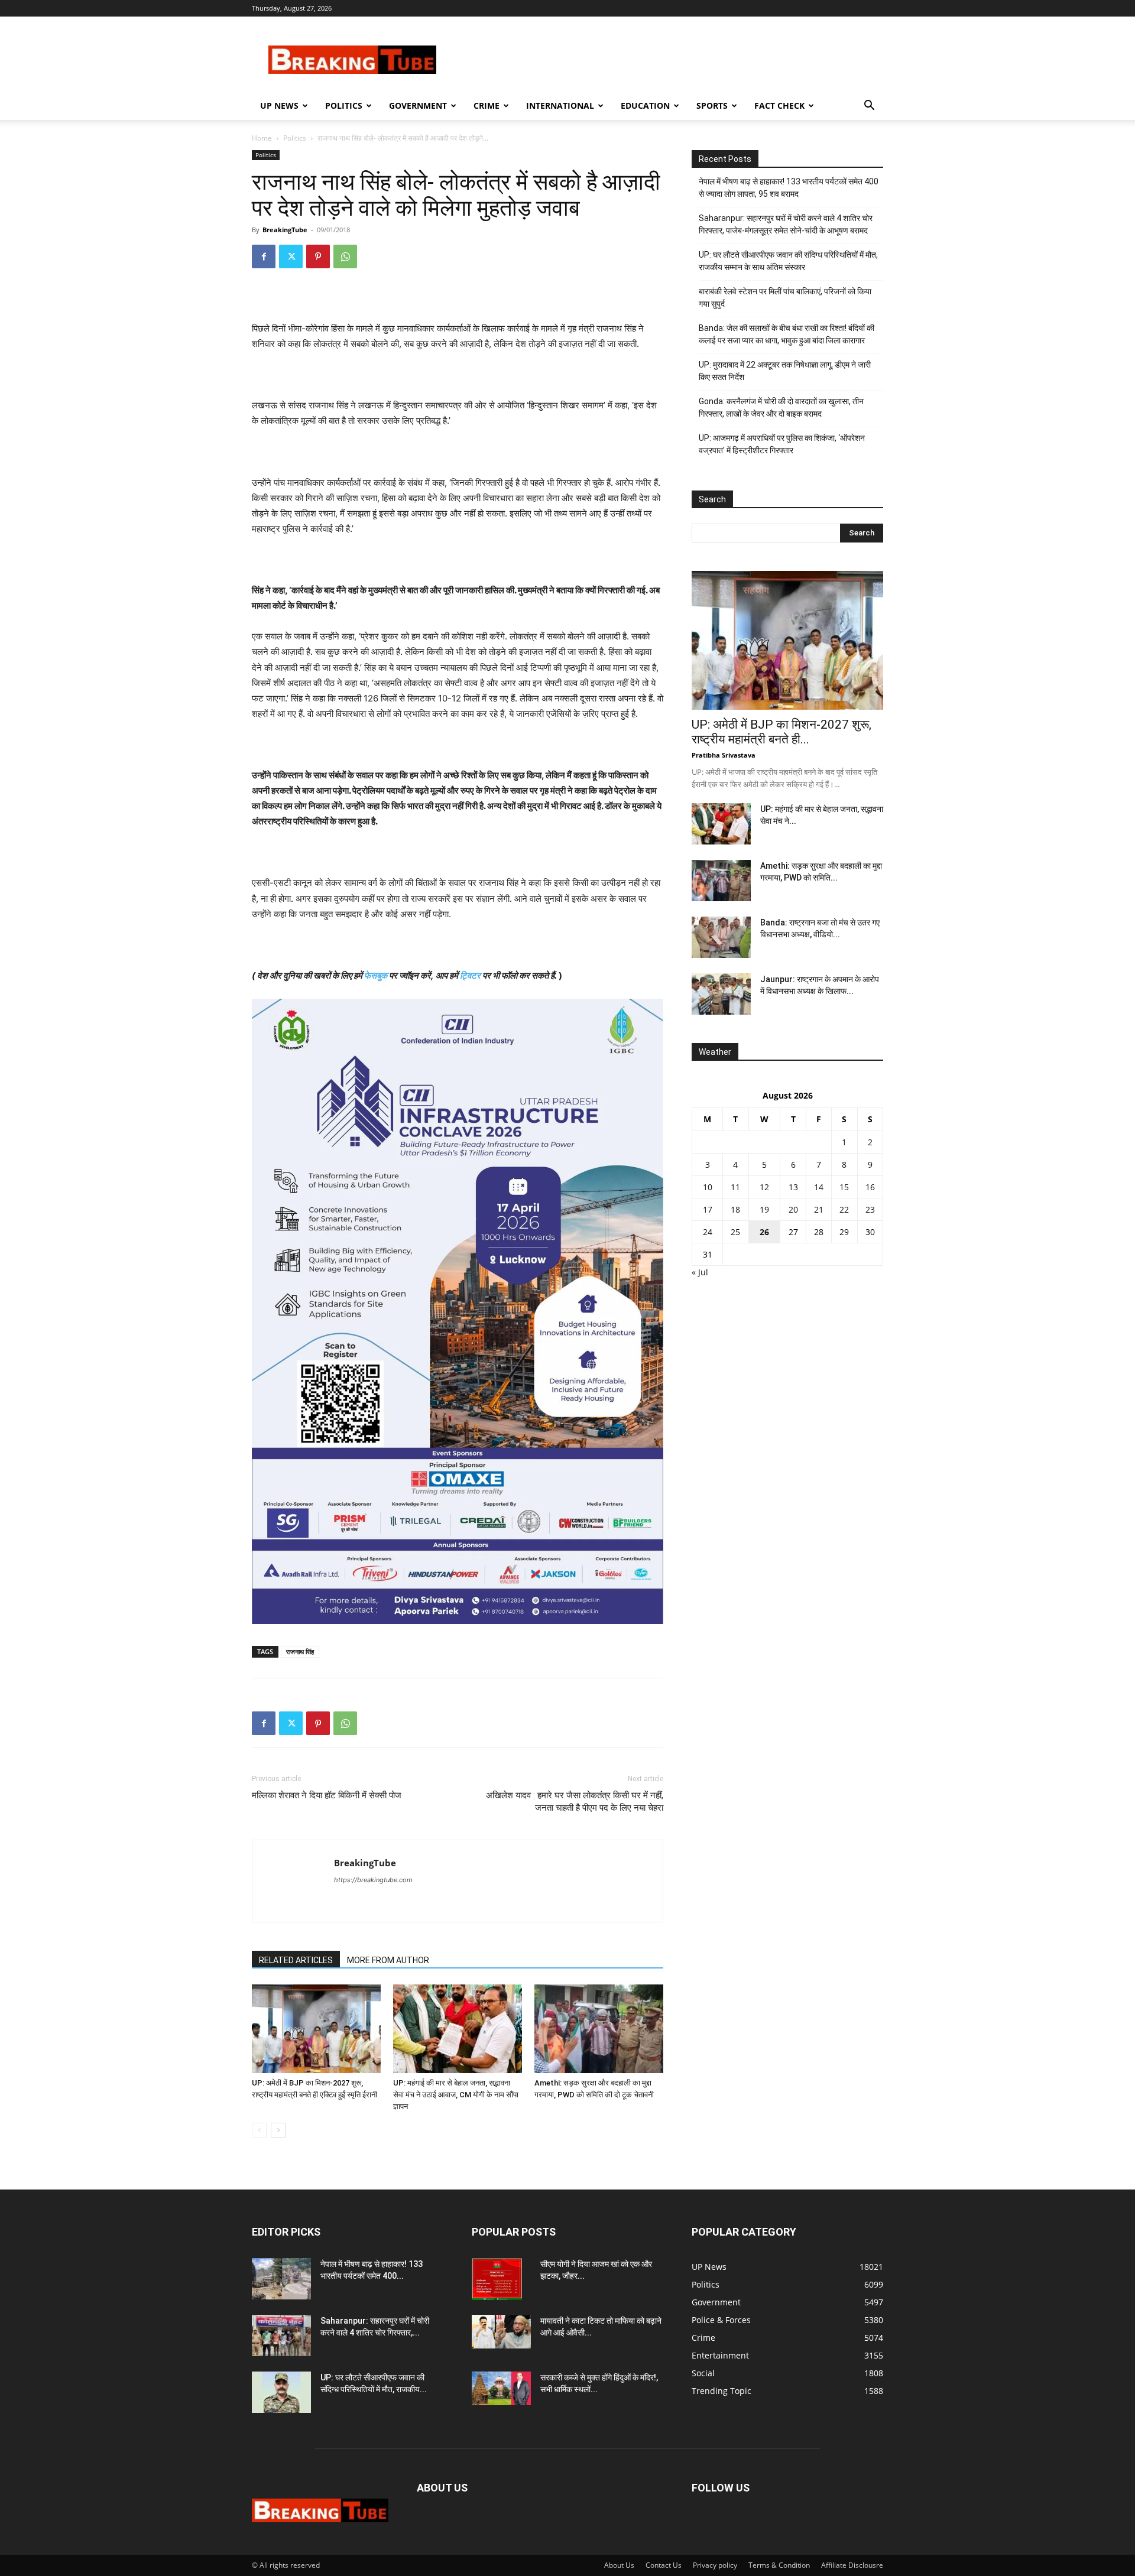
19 (764, 1209)
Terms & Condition (779, 2565)
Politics (344, 105)
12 (764, 1187)
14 (819, 1187)
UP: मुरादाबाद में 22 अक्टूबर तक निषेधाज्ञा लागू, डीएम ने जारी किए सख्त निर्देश (785, 371)
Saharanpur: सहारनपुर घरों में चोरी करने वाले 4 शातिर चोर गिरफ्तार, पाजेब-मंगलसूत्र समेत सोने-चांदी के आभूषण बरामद (786, 224)
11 (735, 1187)
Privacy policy (715, 2565)
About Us (619, 2565)
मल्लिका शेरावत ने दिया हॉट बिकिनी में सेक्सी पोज (327, 1795)
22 (844, 1209)
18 (735, 1209)
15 (844, 1187)
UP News (279, 105)
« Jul (700, 1272)
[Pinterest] (318, 256)
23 (870, 1209)
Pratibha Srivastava (724, 755)
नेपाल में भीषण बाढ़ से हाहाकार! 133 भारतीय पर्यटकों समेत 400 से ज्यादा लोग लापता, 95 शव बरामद (789, 188)
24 (708, 1232)
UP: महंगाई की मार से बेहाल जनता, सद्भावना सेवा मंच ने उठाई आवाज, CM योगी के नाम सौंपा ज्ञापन (456, 2095)
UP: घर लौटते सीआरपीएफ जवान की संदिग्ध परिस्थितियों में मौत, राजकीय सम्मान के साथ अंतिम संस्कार (788, 261)
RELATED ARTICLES (296, 1960)
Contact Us (664, 2565)
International (560, 105)
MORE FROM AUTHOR (388, 1960)
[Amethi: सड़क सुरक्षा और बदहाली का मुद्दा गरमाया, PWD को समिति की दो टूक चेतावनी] (599, 2029)
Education (645, 105)
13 (793, 1187)
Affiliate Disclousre (852, 2565)
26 (764, 1232)
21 (819, 1209)
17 (708, 1209)
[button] (869, 107)
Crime (487, 105)
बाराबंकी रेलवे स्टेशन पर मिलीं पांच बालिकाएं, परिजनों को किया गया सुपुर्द (785, 298)
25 (735, 1232)
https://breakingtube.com (373, 1880)
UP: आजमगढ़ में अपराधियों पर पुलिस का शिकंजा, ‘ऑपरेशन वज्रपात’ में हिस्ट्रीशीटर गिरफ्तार (782, 444)
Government (418, 105)
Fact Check (779, 105)
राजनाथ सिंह (300, 1651)
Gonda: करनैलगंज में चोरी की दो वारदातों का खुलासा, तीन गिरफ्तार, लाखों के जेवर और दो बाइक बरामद (781, 407)
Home (262, 138)
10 (708, 1187)
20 (793, 1209)
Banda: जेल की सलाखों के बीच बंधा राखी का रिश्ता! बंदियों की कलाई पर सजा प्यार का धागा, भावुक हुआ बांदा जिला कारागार (787, 334)
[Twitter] (291, 256)
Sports (712, 105)
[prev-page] (259, 2130)
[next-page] (278, 2130)
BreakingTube (285, 230)
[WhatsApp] (345, 256)
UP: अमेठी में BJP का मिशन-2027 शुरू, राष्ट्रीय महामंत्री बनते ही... (781, 732)
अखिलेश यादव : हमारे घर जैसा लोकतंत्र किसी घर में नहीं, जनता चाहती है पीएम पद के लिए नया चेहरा (575, 1802)
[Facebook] (264, 256)
